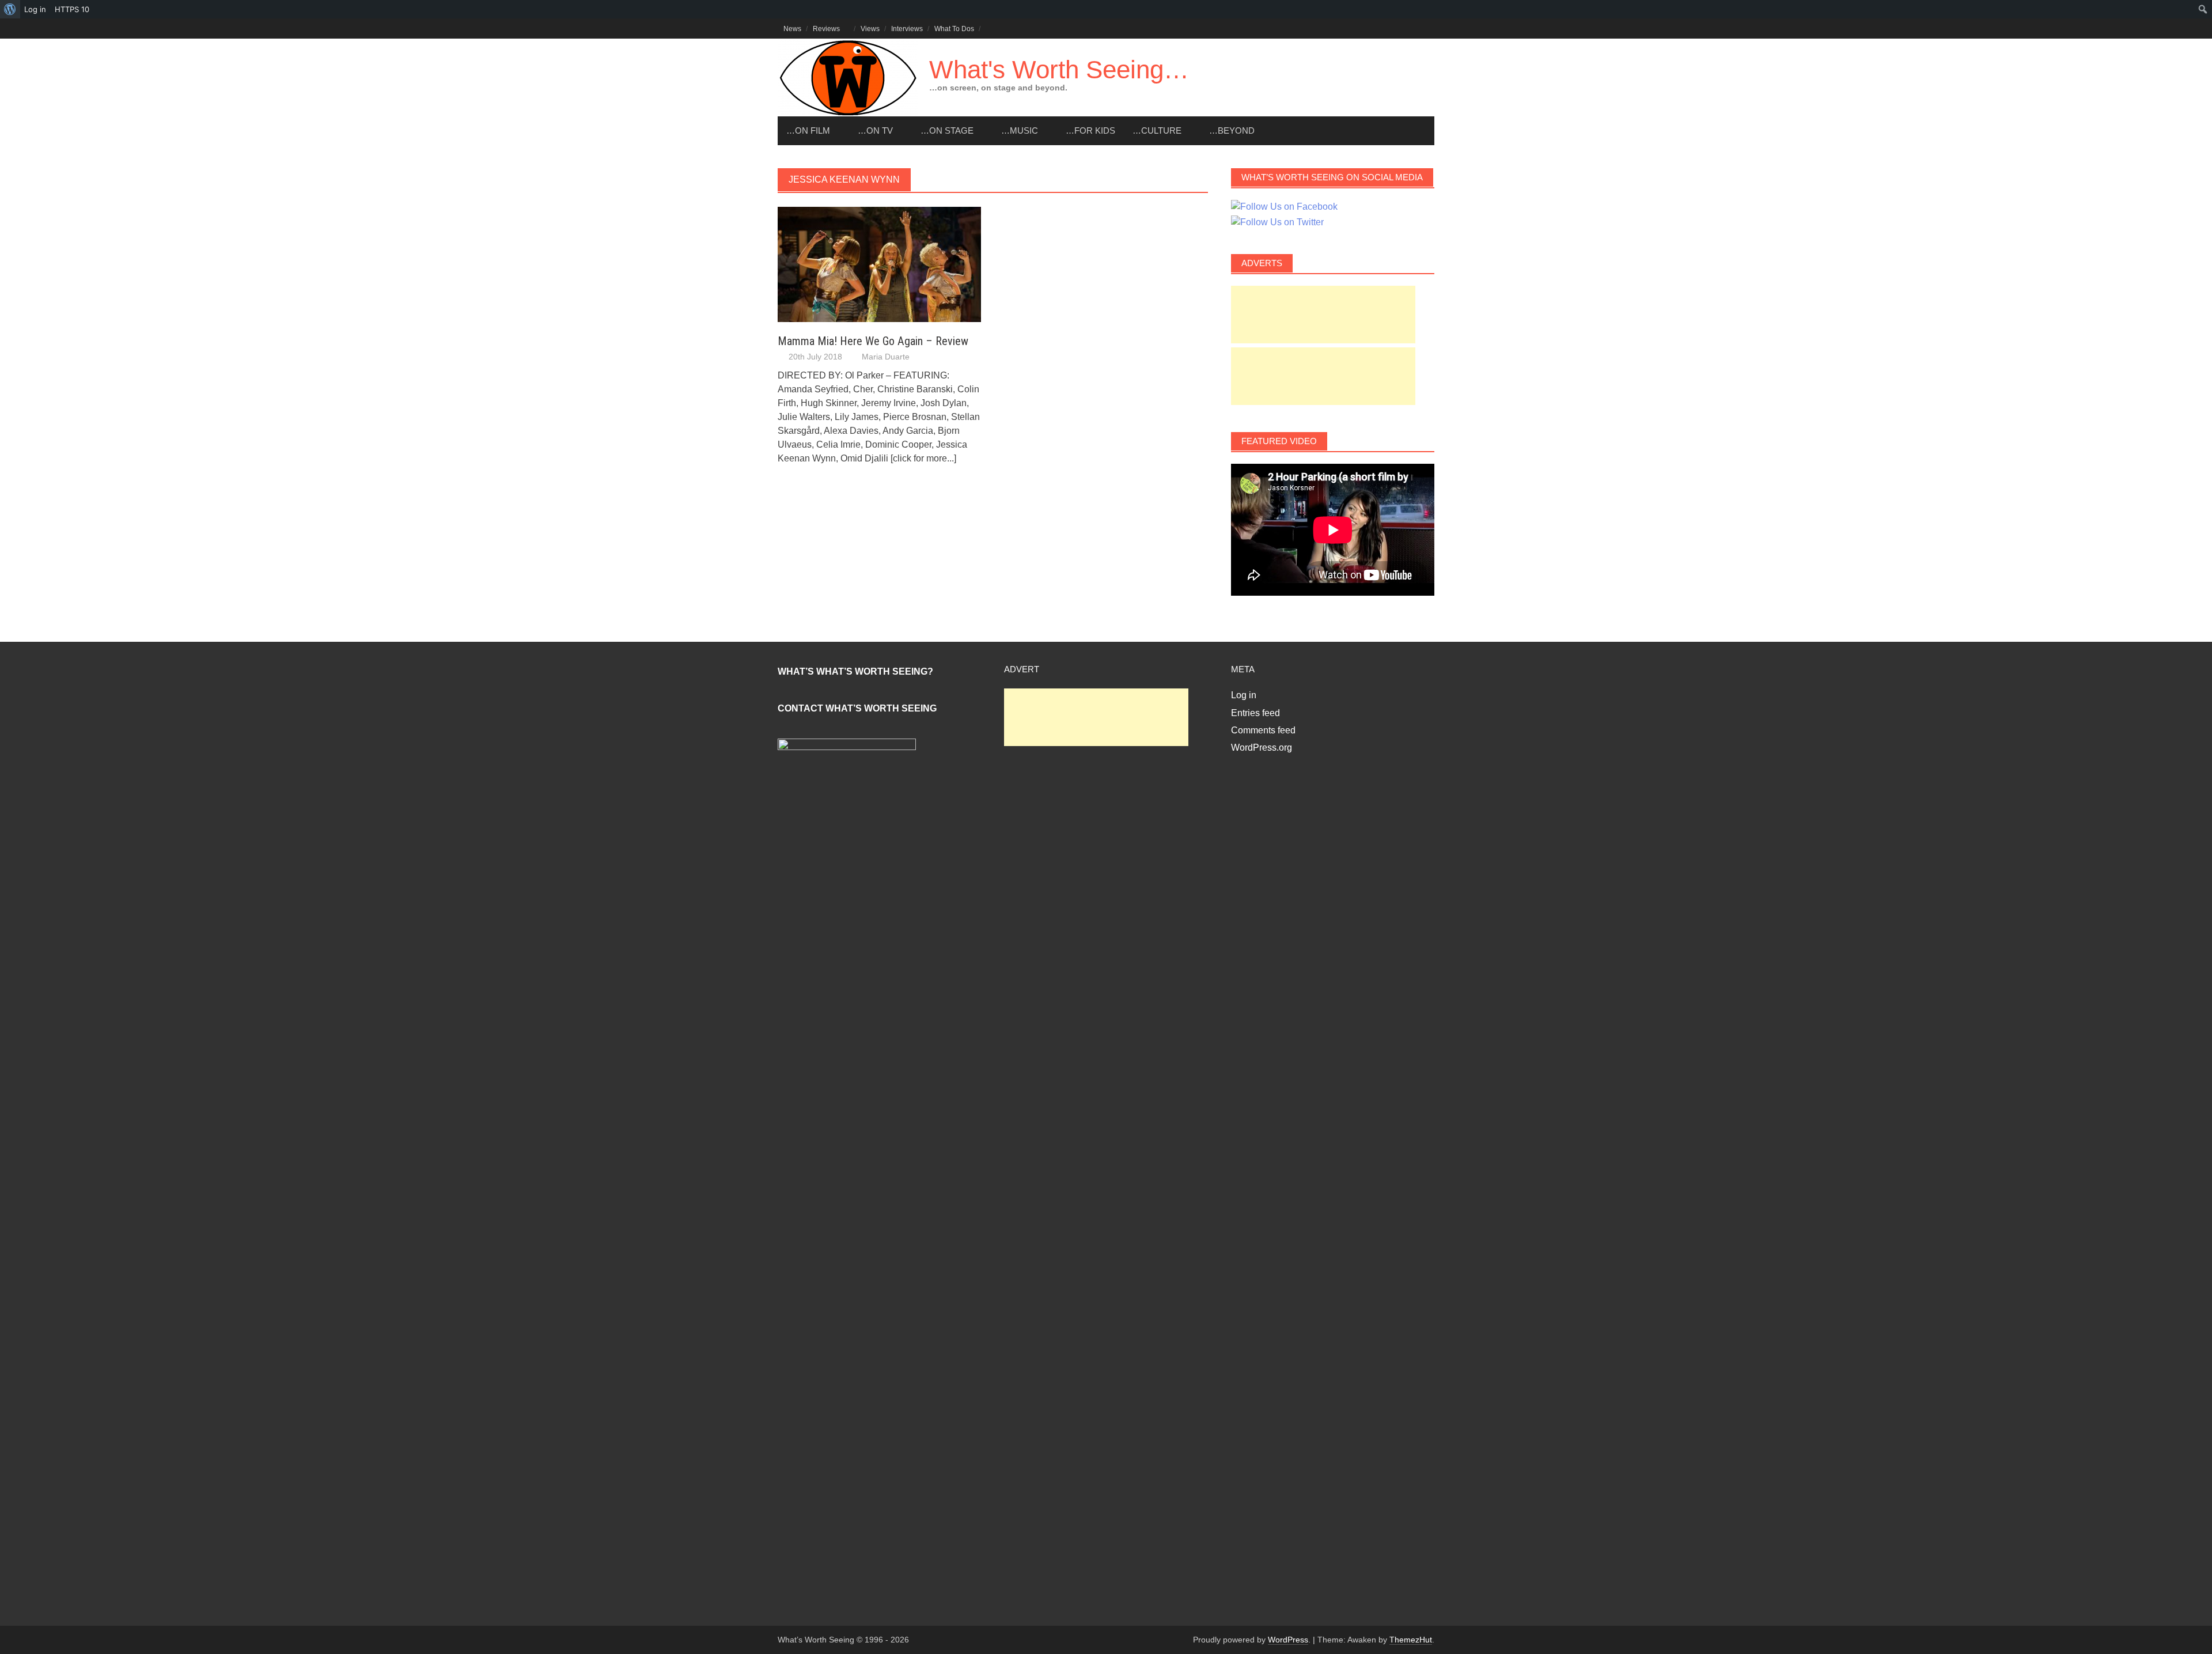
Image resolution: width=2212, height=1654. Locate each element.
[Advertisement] (1323, 315)
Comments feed (1263, 730)
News (792, 29)
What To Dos (954, 29)
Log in (1244, 695)
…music (1020, 130)
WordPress (1288, 1640)
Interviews (907, 29)
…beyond (1232, 130)
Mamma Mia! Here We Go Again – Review (873, 341)
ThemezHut (1411, 1640)
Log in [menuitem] (35, 9)
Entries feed (1255, 713)
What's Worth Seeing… (1059, 69)
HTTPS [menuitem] (72, 9)
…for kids (1090, 130)
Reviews (826, 29)
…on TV (875, 130)
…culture (1157, 130)
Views (870, 29)
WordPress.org (1262, 747)
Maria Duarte (886, 357)
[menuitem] (10, 9)
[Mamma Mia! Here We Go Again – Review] (879, 264)
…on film (808, 130)
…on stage (947, 130)
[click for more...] (923, 458)
